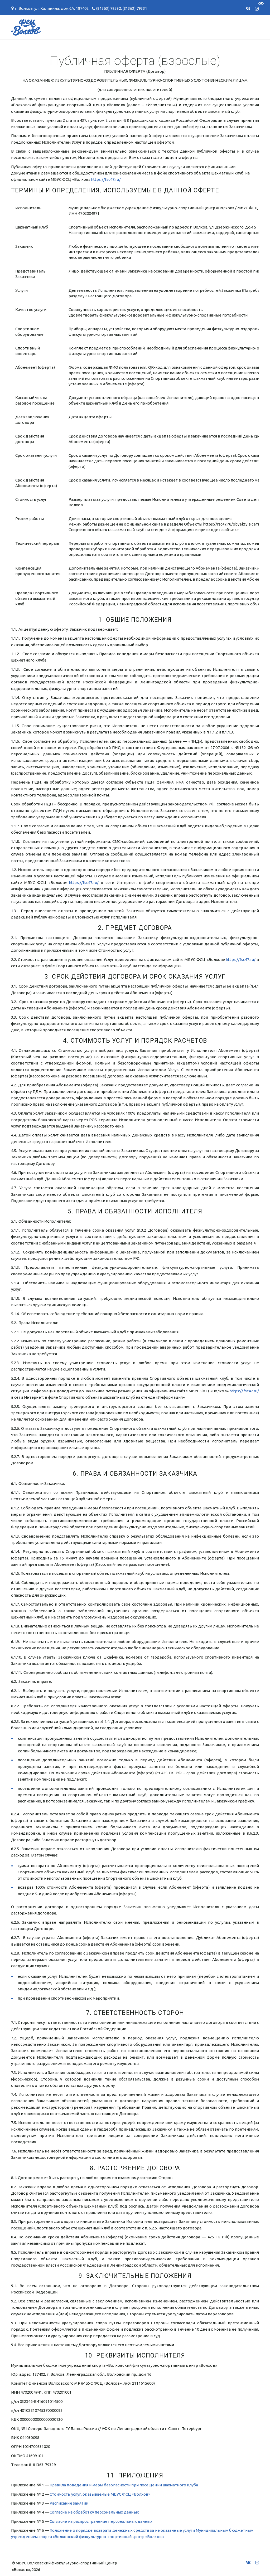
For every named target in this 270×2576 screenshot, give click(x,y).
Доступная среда (161, 27)
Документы (29, 27)
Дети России (211, 27)
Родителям (69, 27)
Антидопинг (111, 27)
